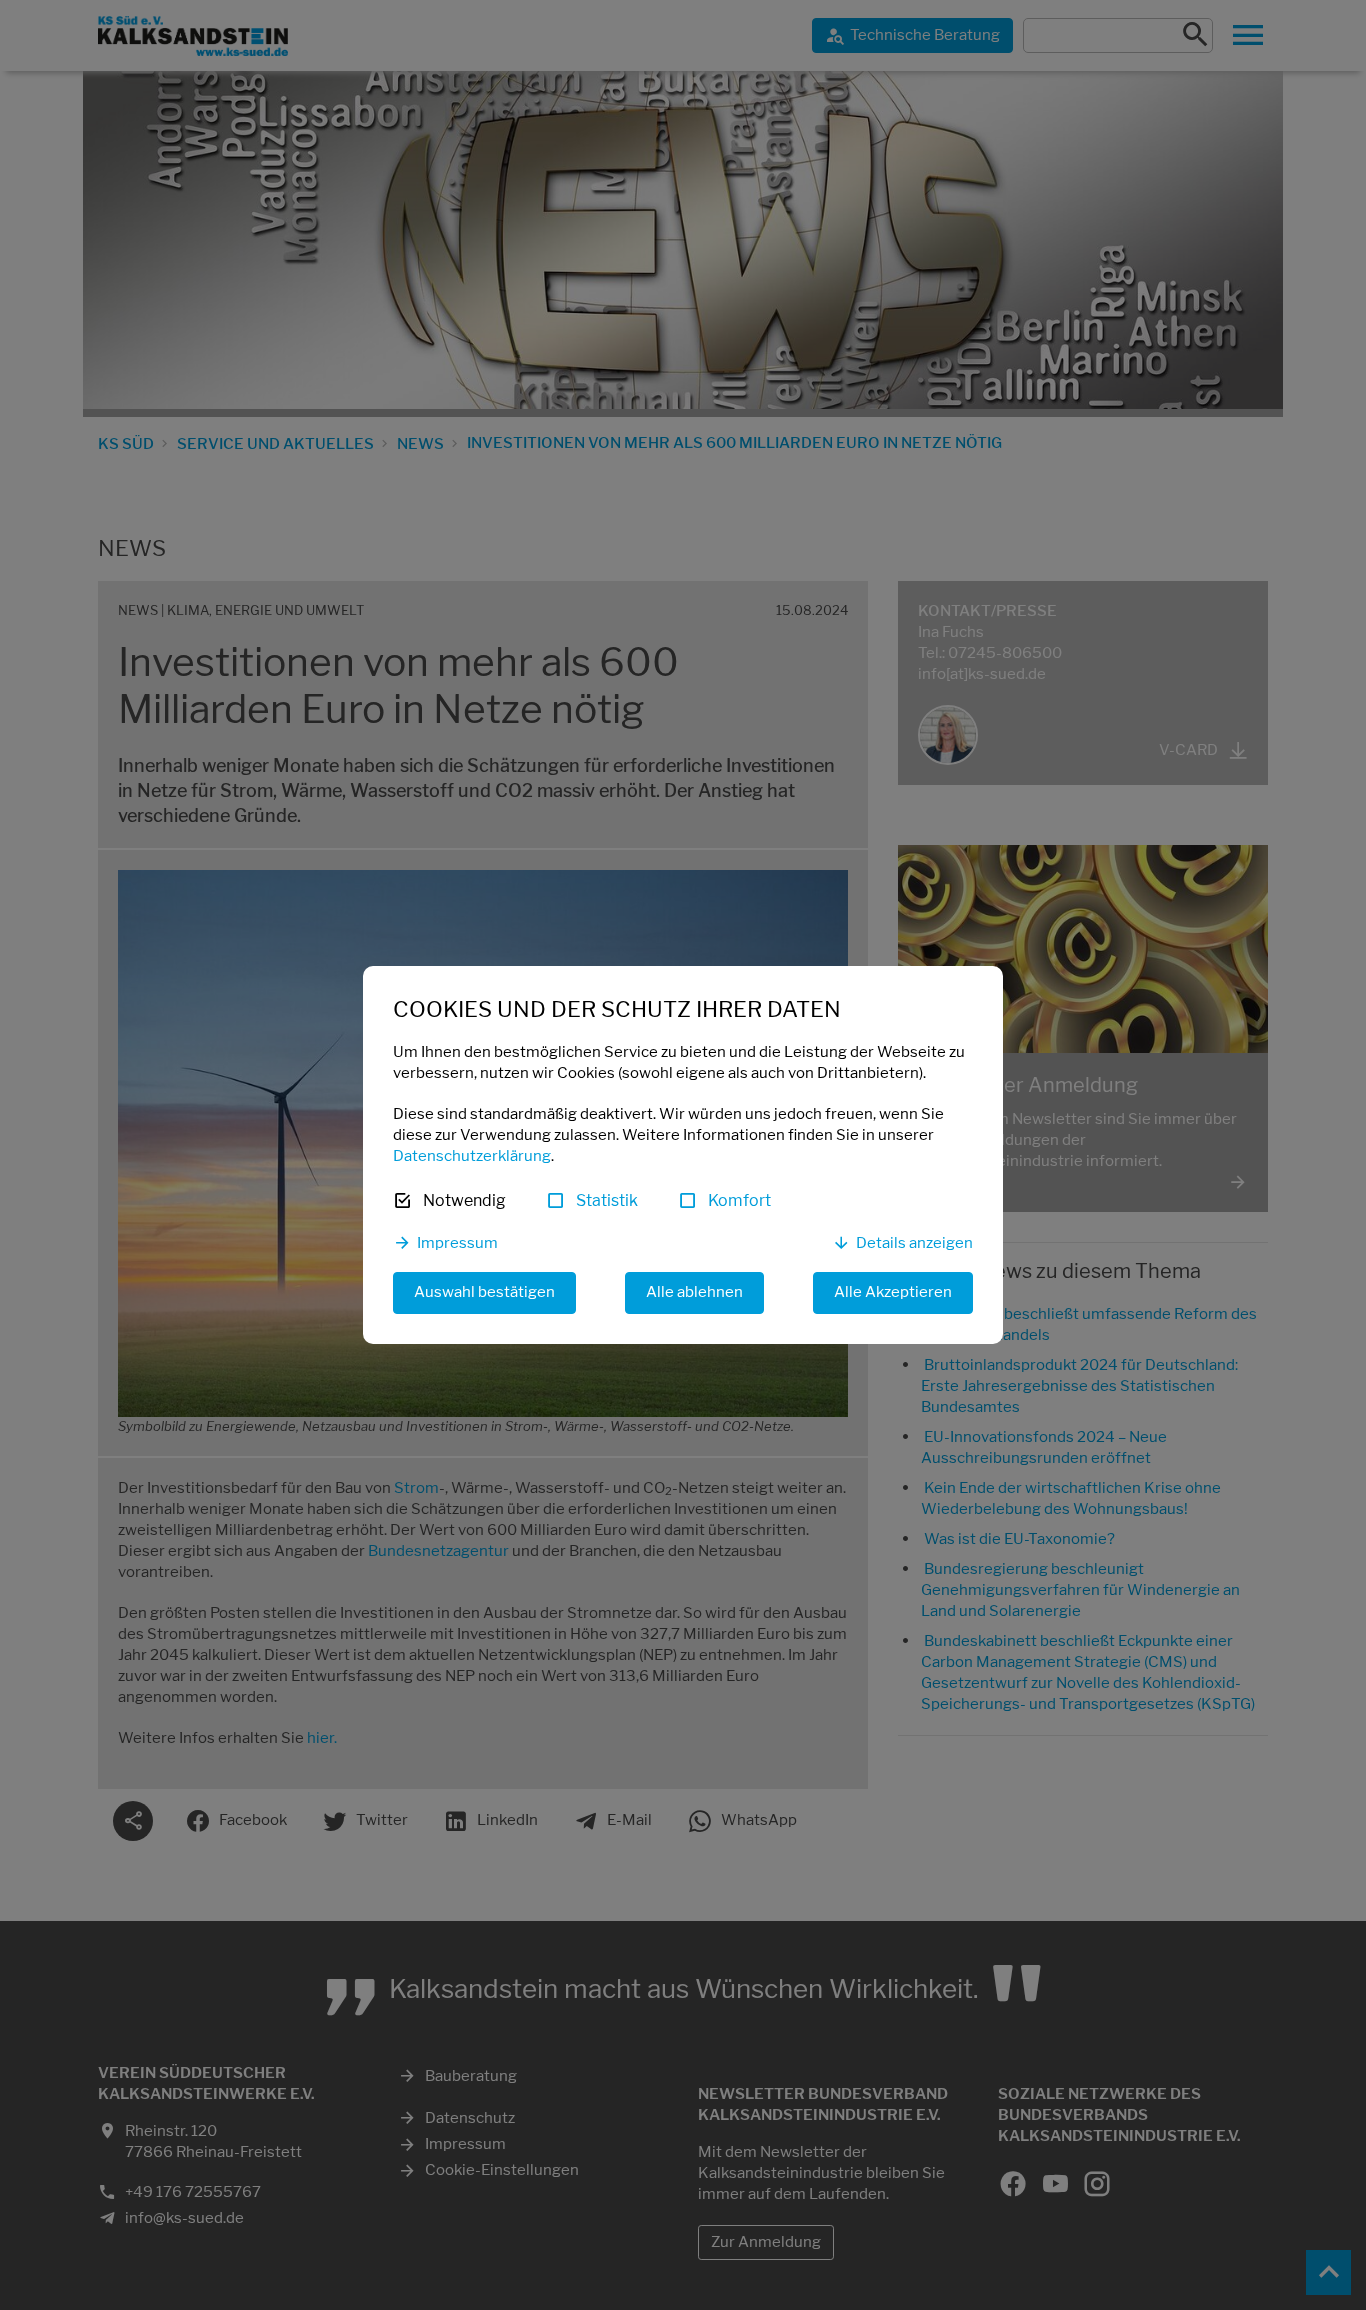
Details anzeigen (914, 1243)
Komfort (739, 1200)
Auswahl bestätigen (484, 1292)
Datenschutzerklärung (472, 1156)
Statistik (607, 1200)
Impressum (457, 1243)
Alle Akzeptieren (893, 1292)
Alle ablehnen (694, 1292)
